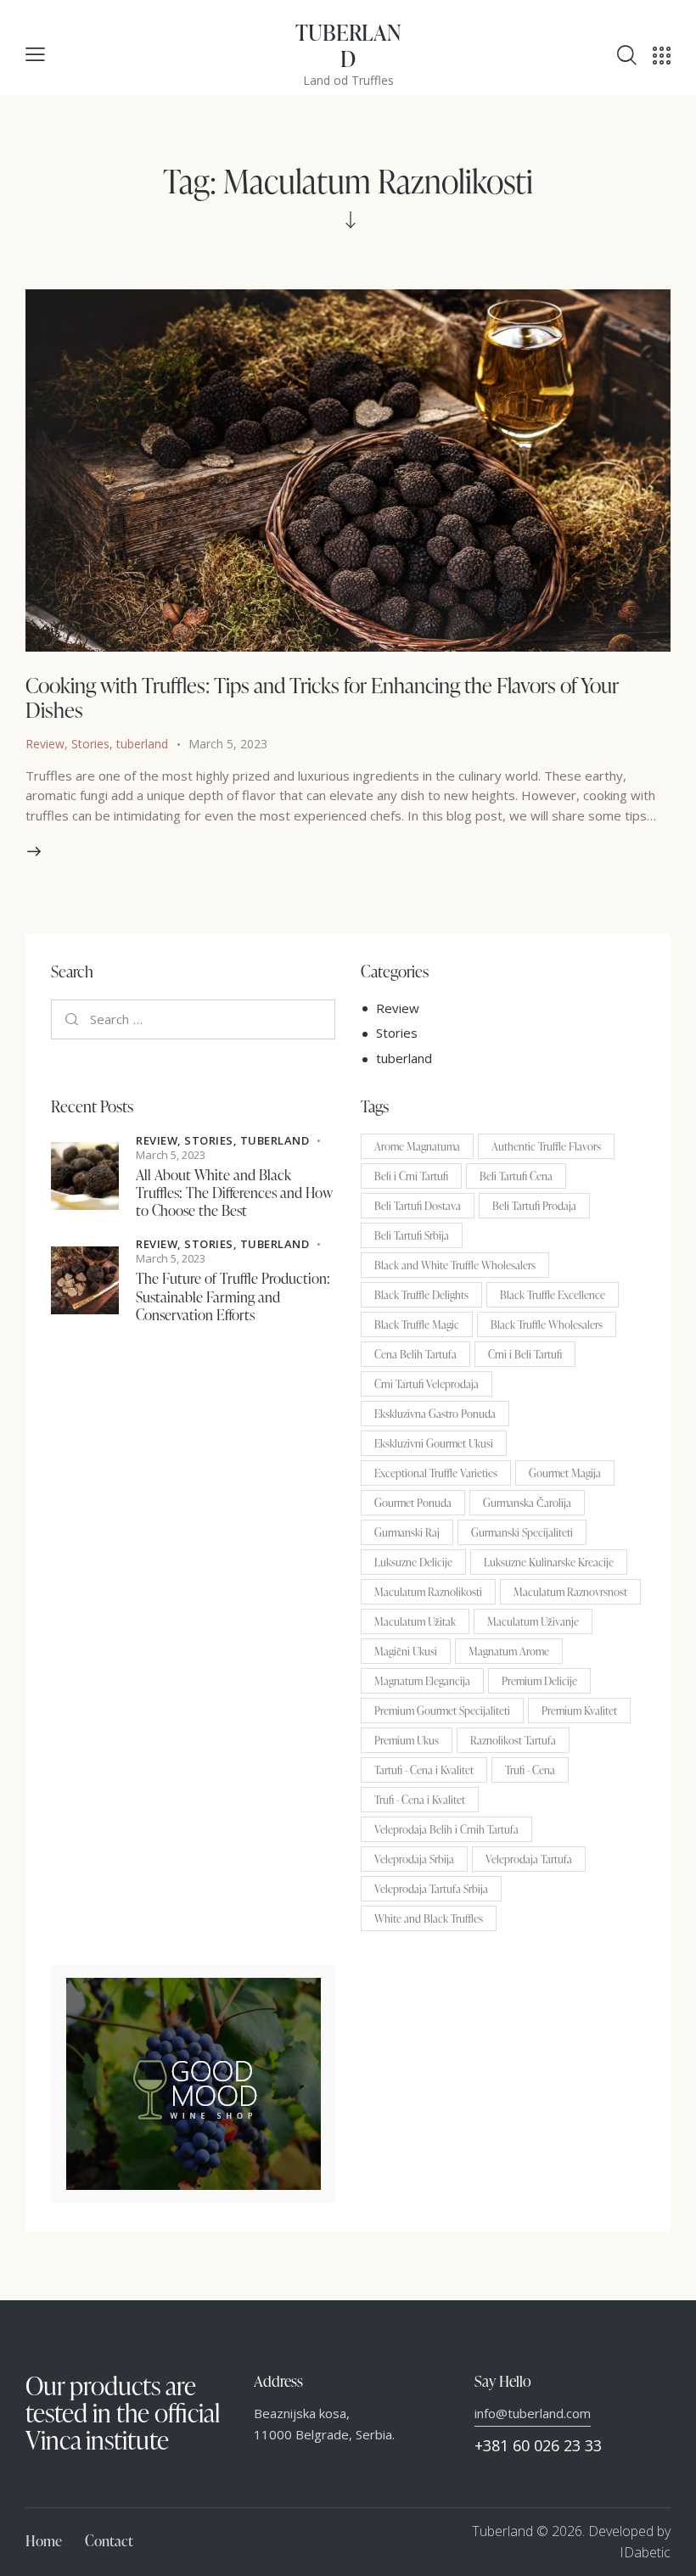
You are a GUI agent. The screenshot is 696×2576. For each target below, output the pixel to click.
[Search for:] (193, 1019)
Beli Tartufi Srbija (412, 1235)
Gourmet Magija (565, 1473)
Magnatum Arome (509, 1651)
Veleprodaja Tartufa (529, 1859)
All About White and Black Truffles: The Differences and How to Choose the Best (234, 1193)
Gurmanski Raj (407, 1532)
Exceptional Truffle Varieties (436, 1473)
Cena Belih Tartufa (415, 1354)
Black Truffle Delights (421, 1295)
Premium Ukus (407, 1740)
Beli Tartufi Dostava (418, 1206)
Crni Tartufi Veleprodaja (427, 1384)
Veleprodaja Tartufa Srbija (431, 1889)
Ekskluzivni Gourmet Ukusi (434, 1443)
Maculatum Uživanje (533, 1621)
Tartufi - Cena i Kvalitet (424, 1770)
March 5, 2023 (228, 744)
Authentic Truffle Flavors (546, 1146)
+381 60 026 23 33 (538, 2445)
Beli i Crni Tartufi (411, 1176)
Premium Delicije (539, 1681)
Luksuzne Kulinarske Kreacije (549, 1562)
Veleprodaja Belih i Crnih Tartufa (446, 1829)
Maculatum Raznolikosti (428, 1592)
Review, (160, 1140)
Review (45, 744)
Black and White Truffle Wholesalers (455, 1265)
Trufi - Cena (530, 1770)
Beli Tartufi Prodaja (534, 1206)
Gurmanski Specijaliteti (522, 1532)
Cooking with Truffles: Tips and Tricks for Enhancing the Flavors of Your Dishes (322, 697)
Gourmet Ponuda (413, 1503)
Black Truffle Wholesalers (547, 1324)
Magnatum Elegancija (422, 1681)
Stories (90, 744)
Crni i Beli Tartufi (525, 1354)
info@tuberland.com (533, 2413)
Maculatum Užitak (415, 1621)
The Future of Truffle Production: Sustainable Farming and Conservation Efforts (233, 1296)
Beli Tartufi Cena (516, 1176)
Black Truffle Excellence (553, 1295)
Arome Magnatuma (417, 1146)
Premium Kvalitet (579, 1711)
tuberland (142, 744)
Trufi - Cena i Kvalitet (420, 1800)
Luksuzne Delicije (413, 1562)
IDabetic (645, 2552)
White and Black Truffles (429, 1918)
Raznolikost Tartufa (513, 1740)
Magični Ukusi (406, 1651)
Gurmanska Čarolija (527, 1503)
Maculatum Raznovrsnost (570, 1592)
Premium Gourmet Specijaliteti (442, 1711)
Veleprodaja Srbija (414, 1859)
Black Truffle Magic (417, 1324)
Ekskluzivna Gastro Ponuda (435, 1414)
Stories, (212, 1140)
